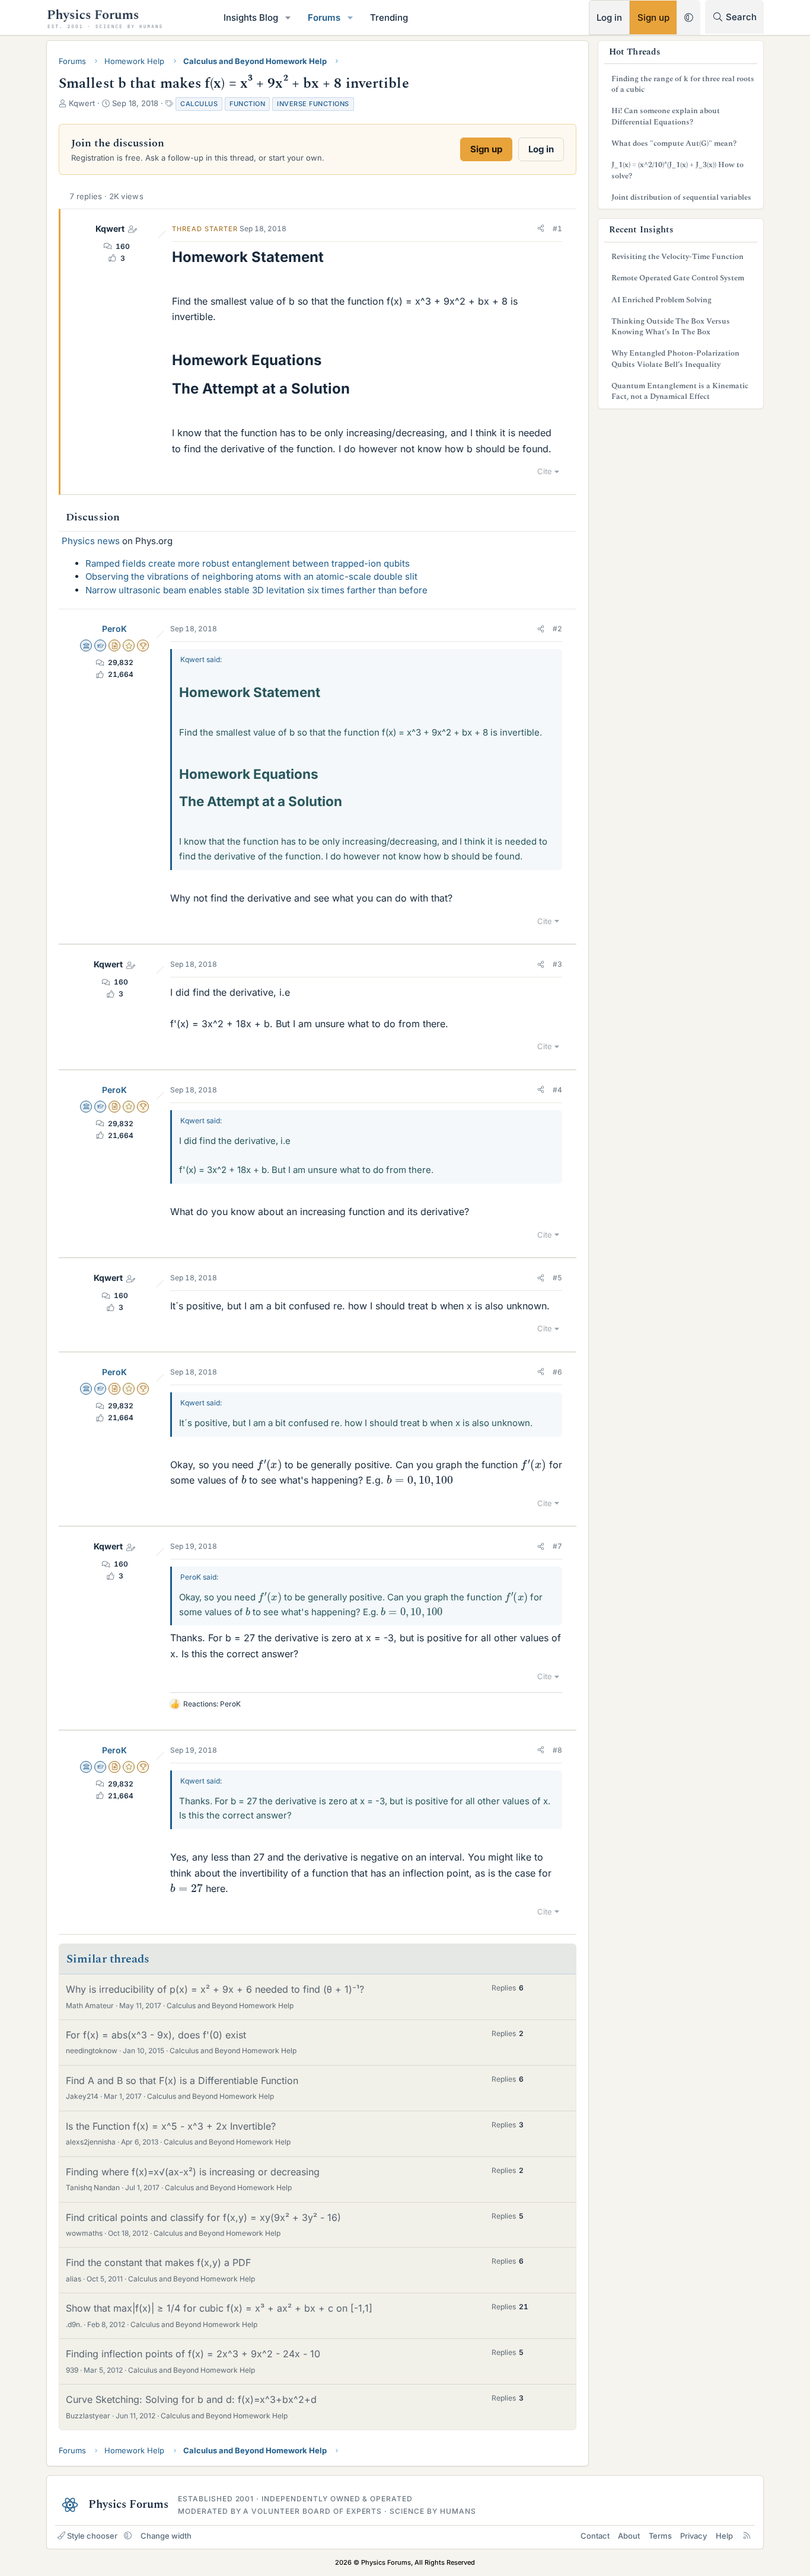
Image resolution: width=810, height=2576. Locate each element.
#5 (557, 1278)
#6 (557, 1372)
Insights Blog (251, 17)
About (629, 2536)
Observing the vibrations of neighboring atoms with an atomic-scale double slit (251, 576)
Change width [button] (166, 2536)
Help (724, 2536)
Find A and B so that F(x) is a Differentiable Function (182, 2080)
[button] (288, 17)
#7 (557, 1546)
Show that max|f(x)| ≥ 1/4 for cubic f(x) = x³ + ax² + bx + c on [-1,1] (219, 2308)
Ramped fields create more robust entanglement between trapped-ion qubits (248, 563)
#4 (557, 1090)
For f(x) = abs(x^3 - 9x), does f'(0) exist (156, 2035)
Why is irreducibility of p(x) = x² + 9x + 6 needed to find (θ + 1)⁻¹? (215, 1989)
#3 (557, 964)
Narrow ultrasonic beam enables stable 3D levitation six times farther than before (256, 590)
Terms (660, 2536)
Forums (324, 17)
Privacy (693, 2536)
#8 (557, 1750)
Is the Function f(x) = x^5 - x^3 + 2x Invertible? (171, 2126)
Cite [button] (545, 471)
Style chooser (92, 2536)
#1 (557, 228)
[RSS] (747, 2536)
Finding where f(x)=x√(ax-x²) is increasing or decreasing (193, 2172)
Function (247, 104)
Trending (389, 17)
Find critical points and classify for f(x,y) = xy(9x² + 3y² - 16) (203, 2217)
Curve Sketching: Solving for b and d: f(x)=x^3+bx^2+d (191, 2399)
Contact (595, 2536)
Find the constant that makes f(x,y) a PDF (158, 2262)
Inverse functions (313, 104)
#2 (557, 629)
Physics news (91, 541)
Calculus (199, 104)
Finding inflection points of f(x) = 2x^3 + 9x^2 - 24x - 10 (193, 2354)
